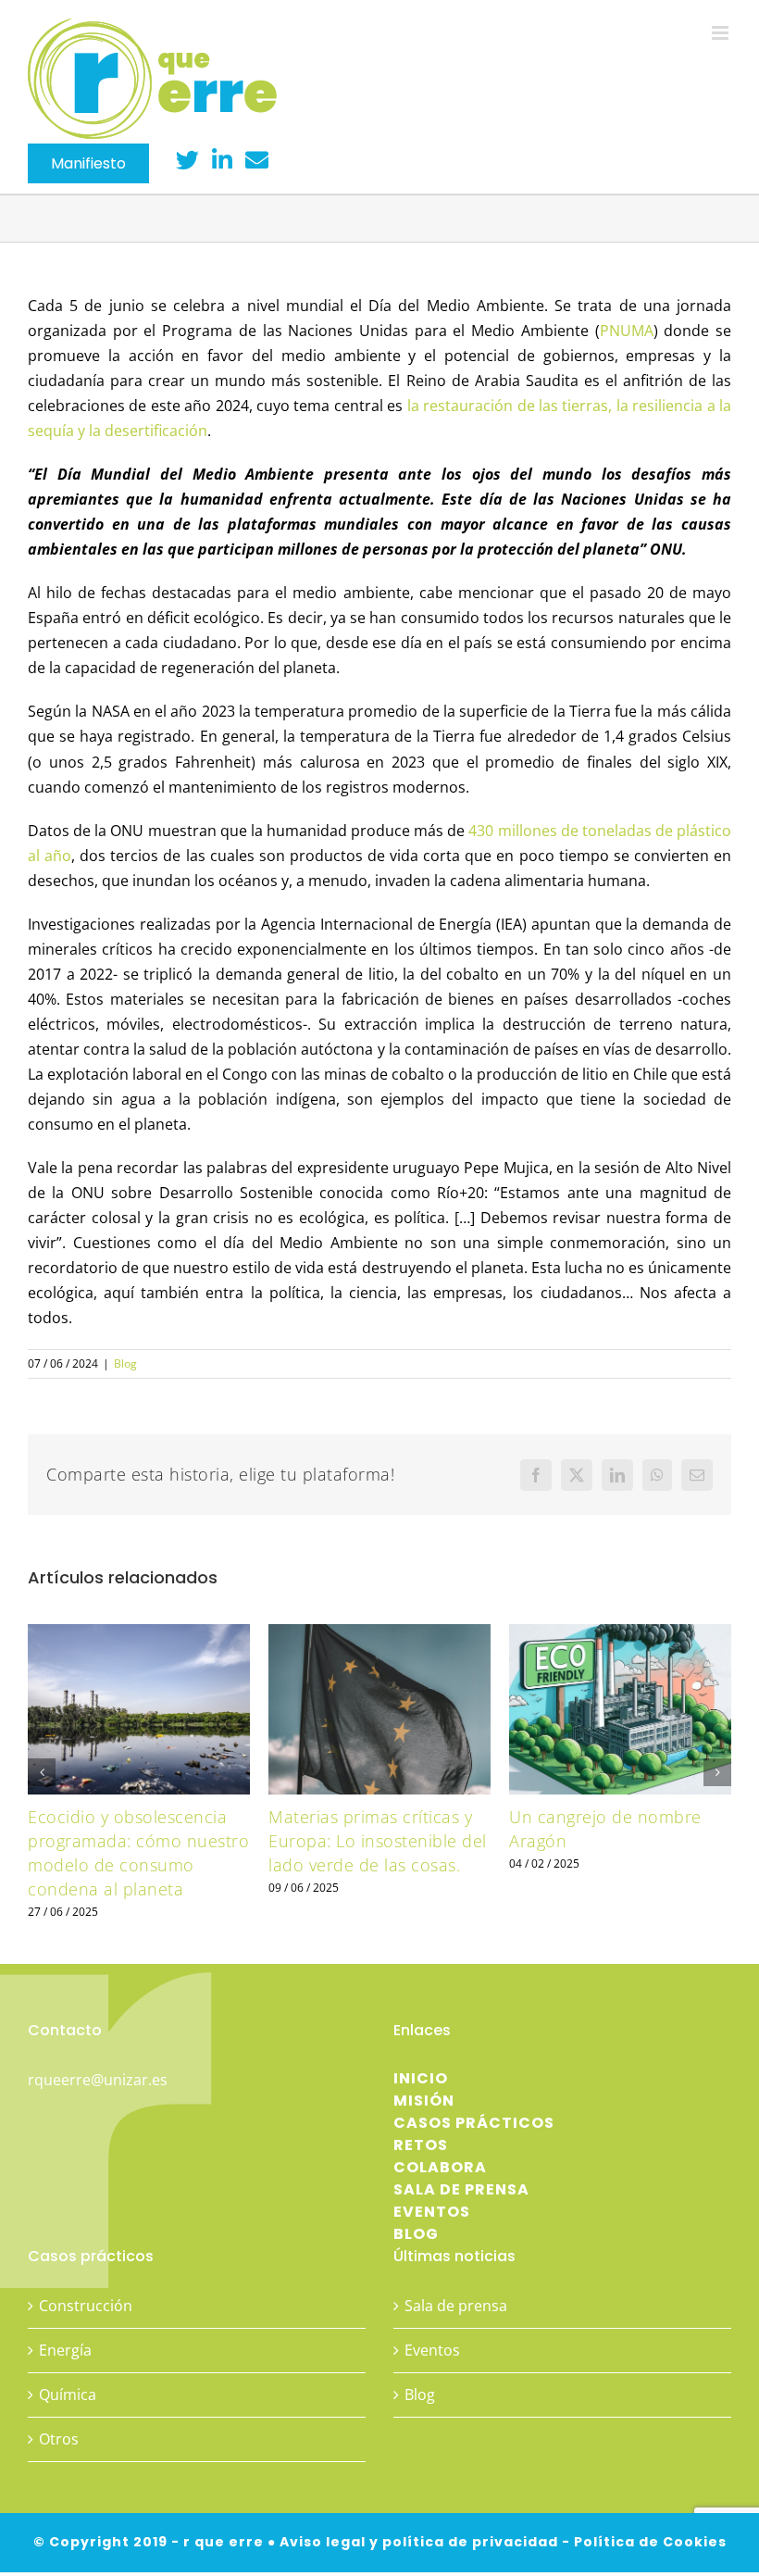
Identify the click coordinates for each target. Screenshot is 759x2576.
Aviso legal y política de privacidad (419, 2542)
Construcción (86, 2306)
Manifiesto (88, 163)
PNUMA (627, 331)
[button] (42, 1772)
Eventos (432, 2212)
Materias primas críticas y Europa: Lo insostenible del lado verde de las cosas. (378, 1840)
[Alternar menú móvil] (722, 33)
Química (68, 2395)
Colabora (440, 2167)
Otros (59, 2439)
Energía (65, 2350)
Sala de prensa (461, 2189)
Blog (125, 1363)
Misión (424, 2101)
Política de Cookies (650, 2542)
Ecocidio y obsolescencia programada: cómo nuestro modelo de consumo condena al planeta (138, 1852)
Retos (421, 2145)
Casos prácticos (474, 2123)
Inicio (421, 2078)
